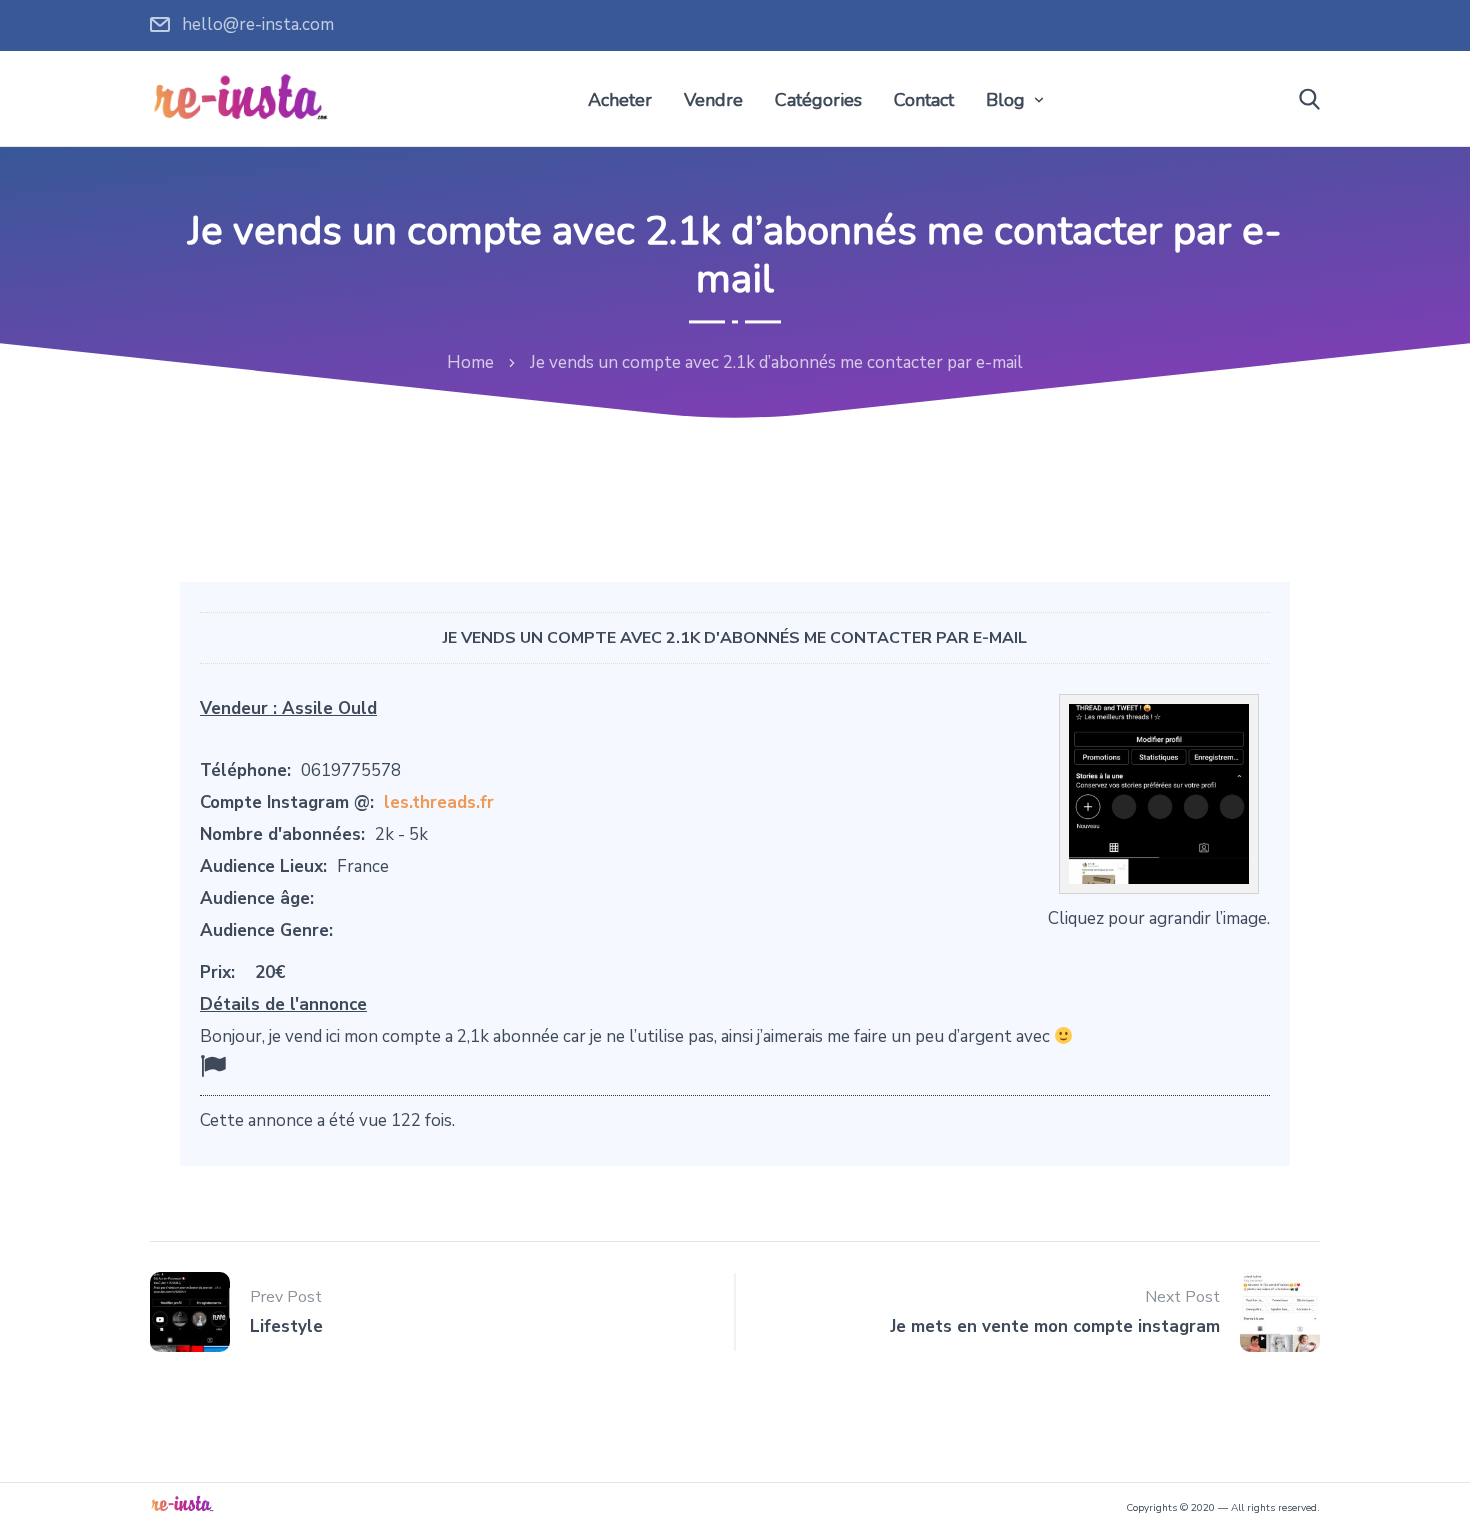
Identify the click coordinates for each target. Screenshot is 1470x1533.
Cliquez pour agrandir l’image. (1159, 918)
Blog (1005, 100)
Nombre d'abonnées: (282, 834)
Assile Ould (329, 708)
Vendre (713, 100)
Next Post (1182, 1297)
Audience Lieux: (263, 866)
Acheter (620, 100)
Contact (924, 100)
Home (470, 362)
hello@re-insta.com (258, 24)
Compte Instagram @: (287, 802)
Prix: (217, 972)
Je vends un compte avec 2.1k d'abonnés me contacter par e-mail (735, 638)
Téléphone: (245, 770)
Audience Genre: (266, 930)
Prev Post (286, 1297)
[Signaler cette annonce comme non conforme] (213, 1066)
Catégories (818, 100)
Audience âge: (257, 898)
